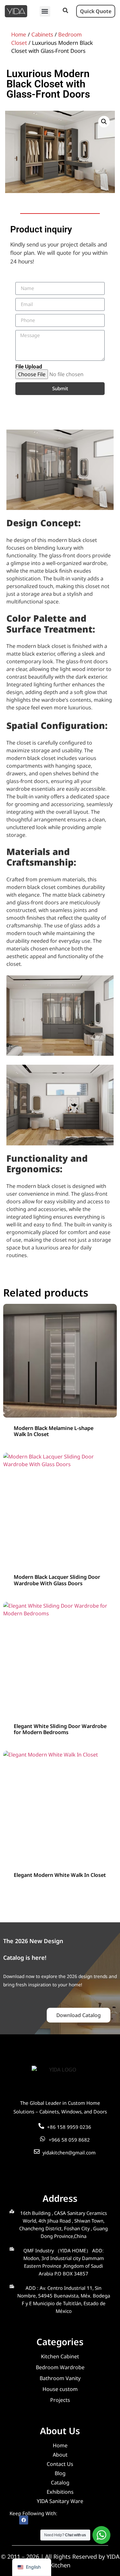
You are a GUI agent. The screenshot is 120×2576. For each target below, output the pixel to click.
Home (19, 34)
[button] (45, 11)
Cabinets (42, 34)
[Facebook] (24, 2520)
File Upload (29, 367)
